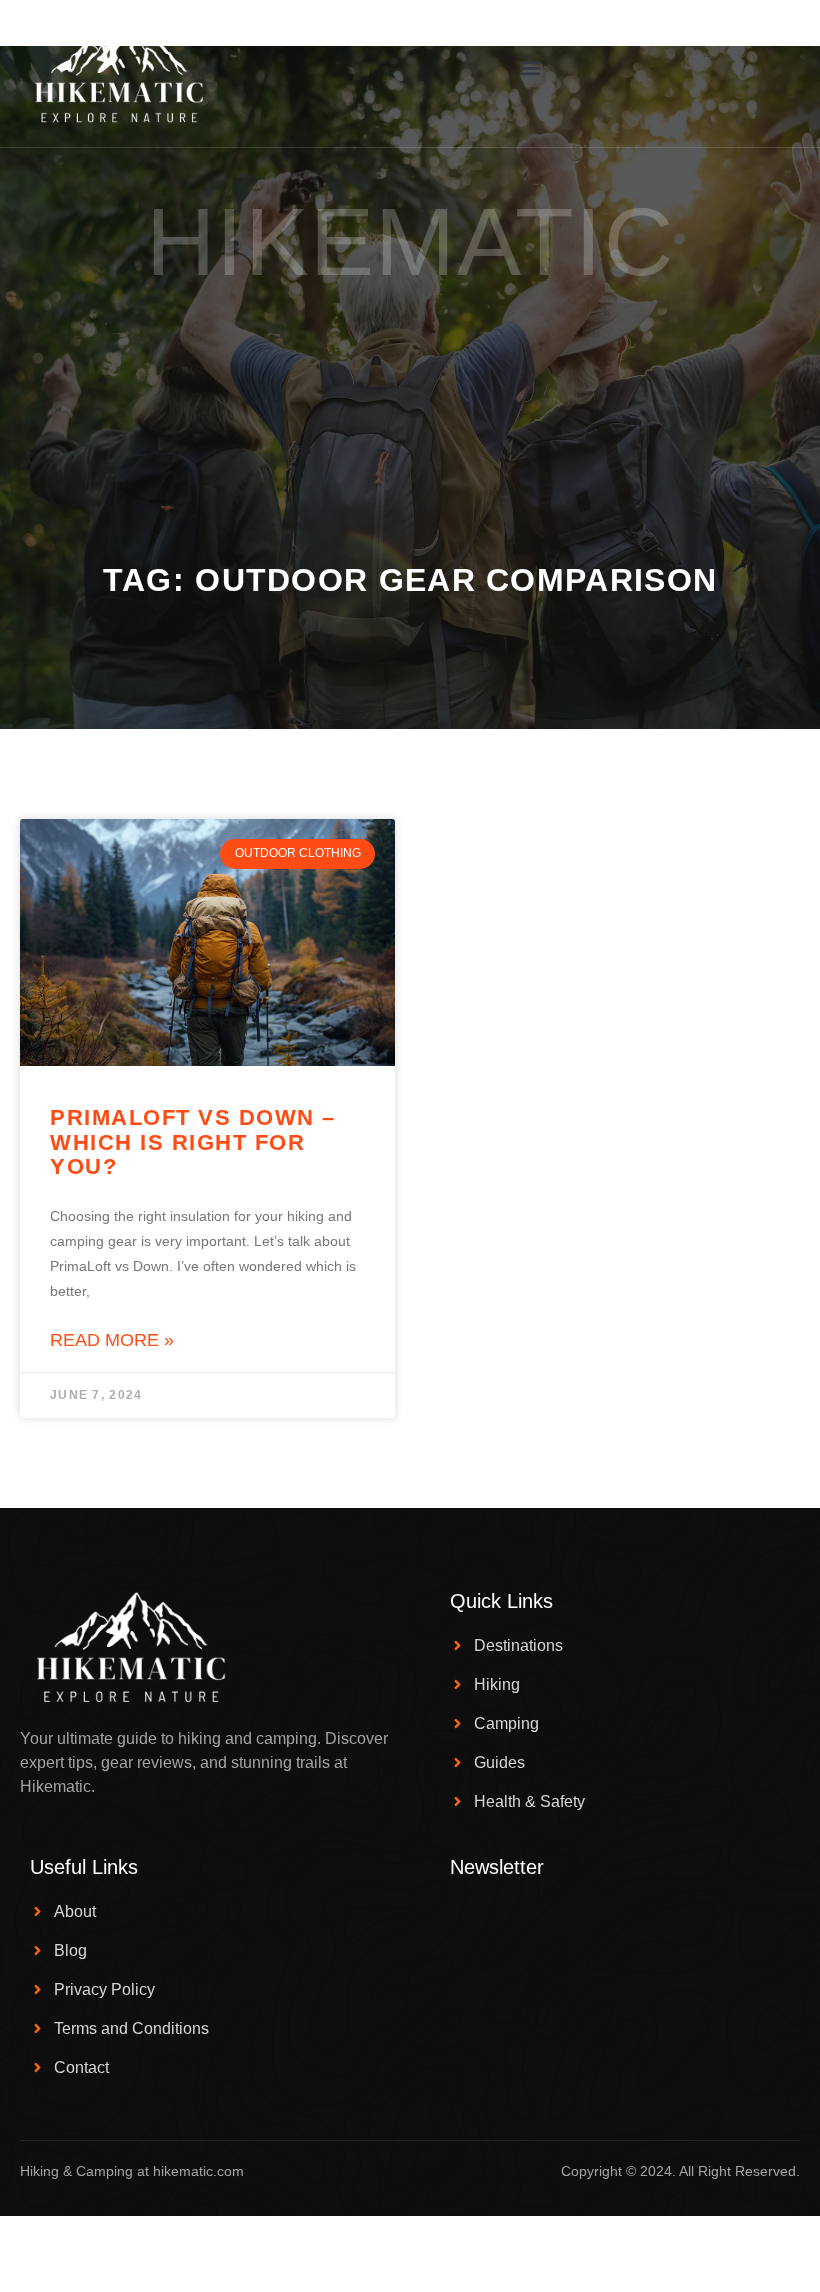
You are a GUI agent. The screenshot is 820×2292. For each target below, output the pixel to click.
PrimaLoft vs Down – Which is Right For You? (193, 1141)
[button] (530, 68)
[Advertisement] (410, 411)
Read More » (112, 1340)
